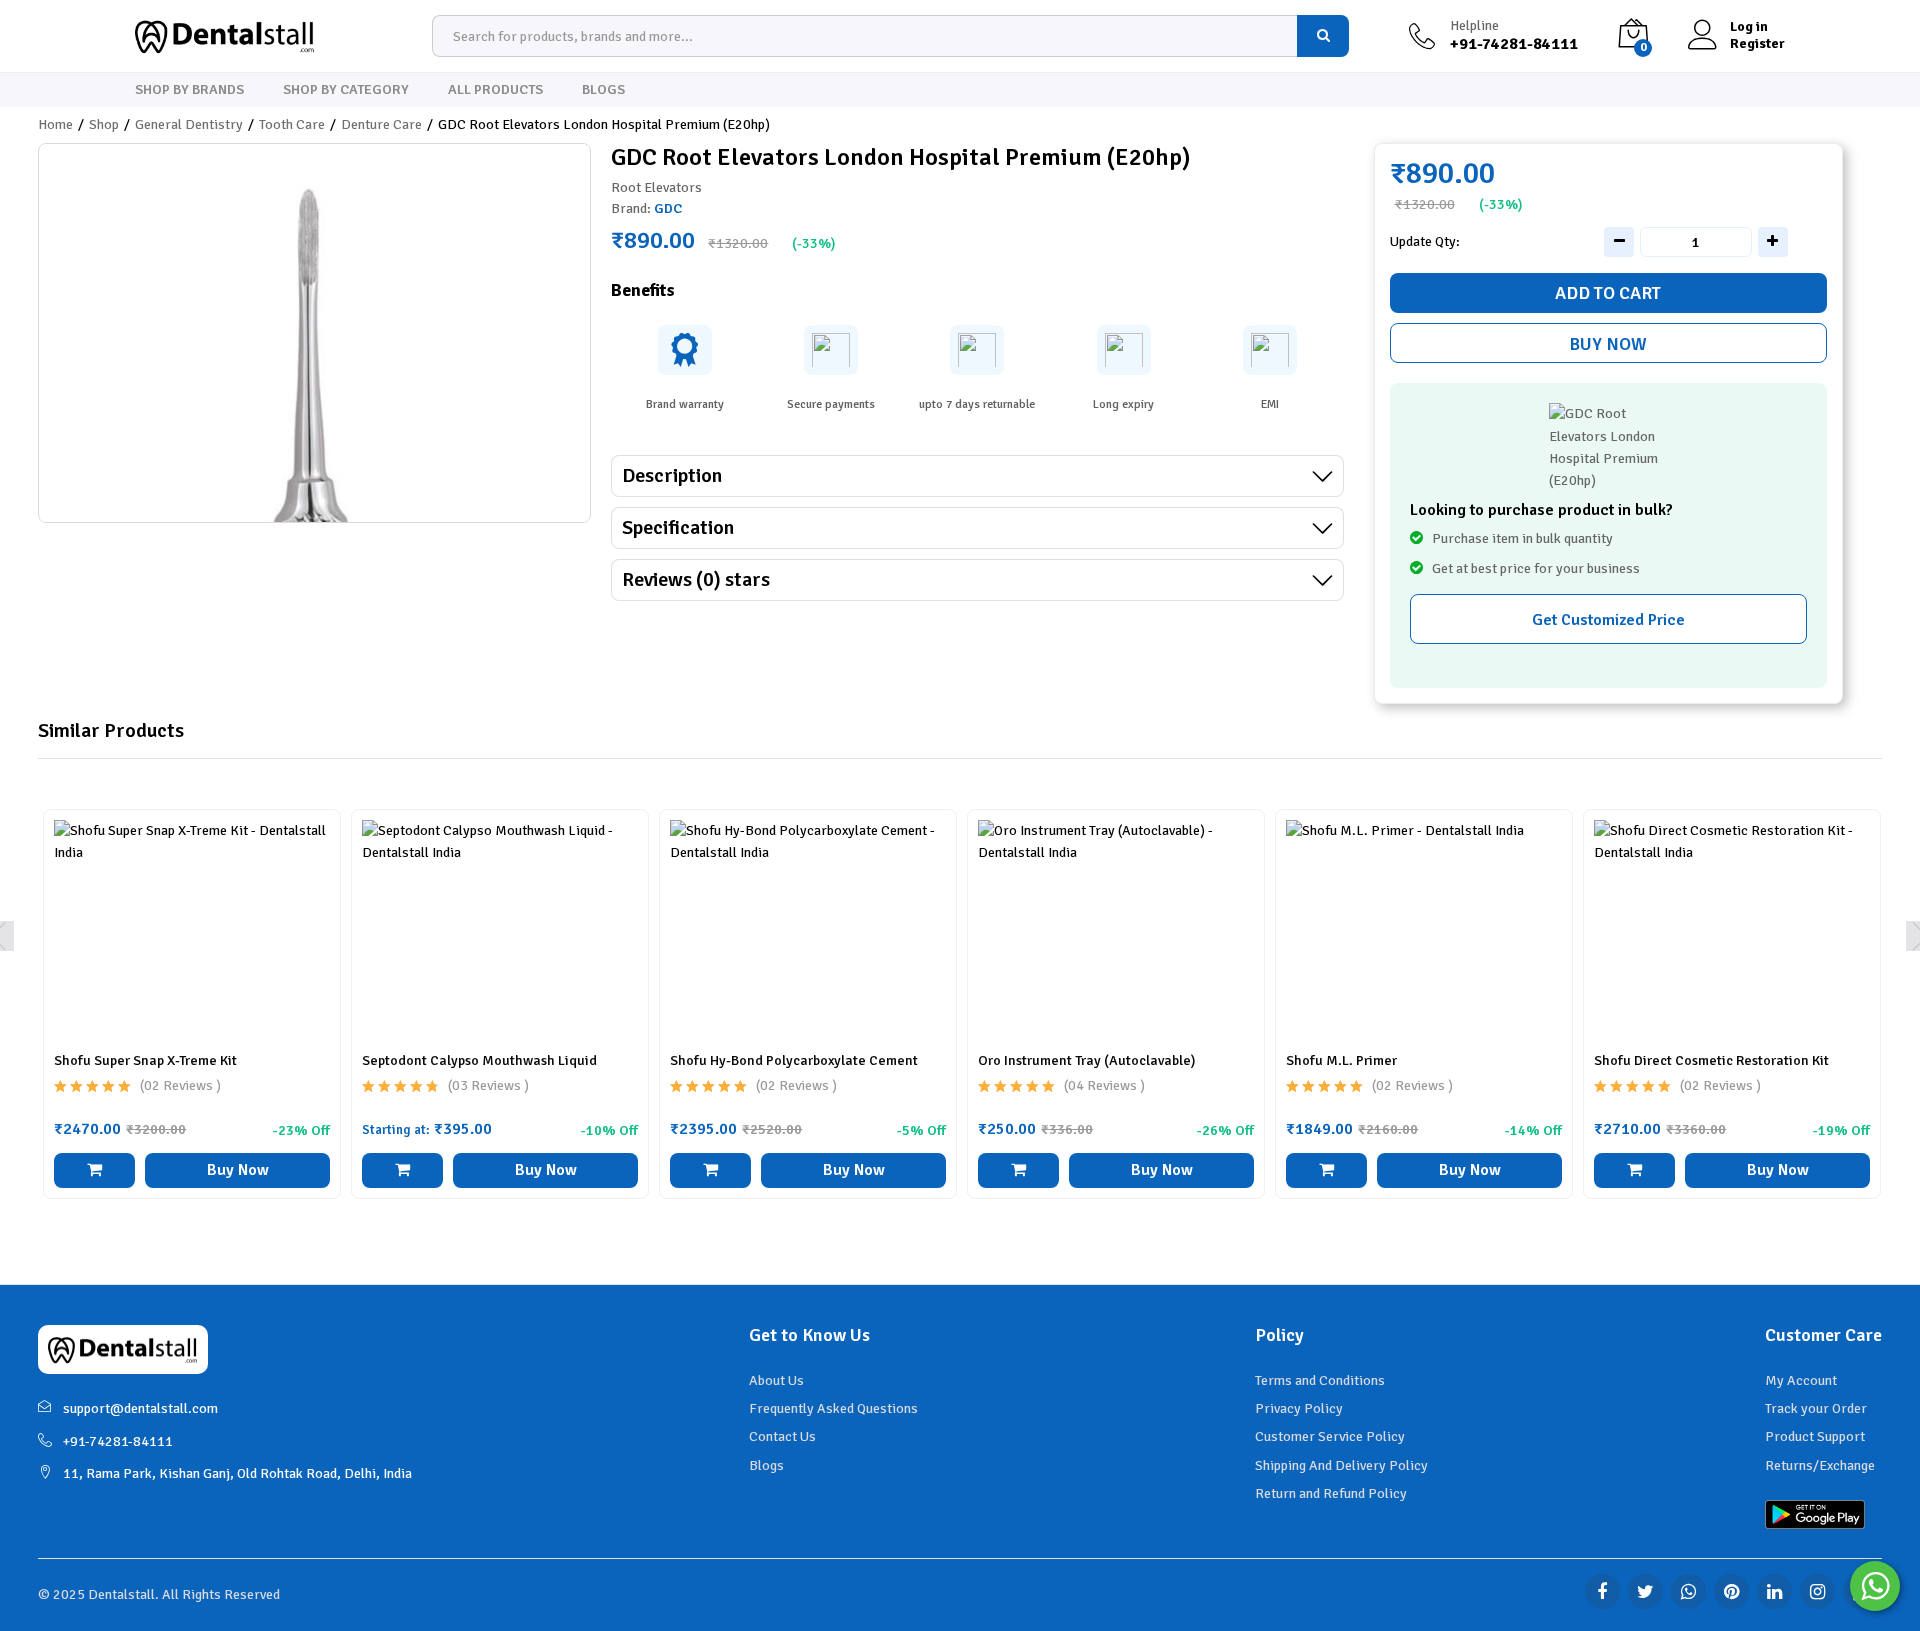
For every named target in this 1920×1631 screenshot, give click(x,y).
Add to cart (1608, 293)
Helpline (1474, 26)
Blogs (603, 90)
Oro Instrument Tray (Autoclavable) (1086, 1060)
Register (1757, 44)
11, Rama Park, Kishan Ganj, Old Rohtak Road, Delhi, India (237, 1473)
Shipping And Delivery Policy (1341, 1465)
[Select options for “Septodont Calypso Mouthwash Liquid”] (402, 1170)
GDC (668, 208)
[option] (192, 1019)
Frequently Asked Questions (833, 1408)
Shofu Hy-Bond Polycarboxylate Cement (794, 1060)
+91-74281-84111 (118, 1441)
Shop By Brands (189, 90)
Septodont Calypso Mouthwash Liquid (479, 1060)
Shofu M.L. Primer (1341, 1060)
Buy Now (1608, 344)
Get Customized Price (1608, 620)
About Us (776, 1380)
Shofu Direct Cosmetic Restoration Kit (1711, 1060)
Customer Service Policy (1330, 1436)
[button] (94, 1170)
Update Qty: (1425, 242)
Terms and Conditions (1320, 1380)
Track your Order (1816, 1408)
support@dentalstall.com (140, 1408)
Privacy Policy (1299, 1408)
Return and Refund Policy (1331, 1493)
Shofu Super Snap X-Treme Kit (145, 1060)
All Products (495, 90)
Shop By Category (346, 90)
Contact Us (782, 1436)
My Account (1801, 1380)
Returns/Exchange (1820, 1465)
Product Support (1815, 1436)
